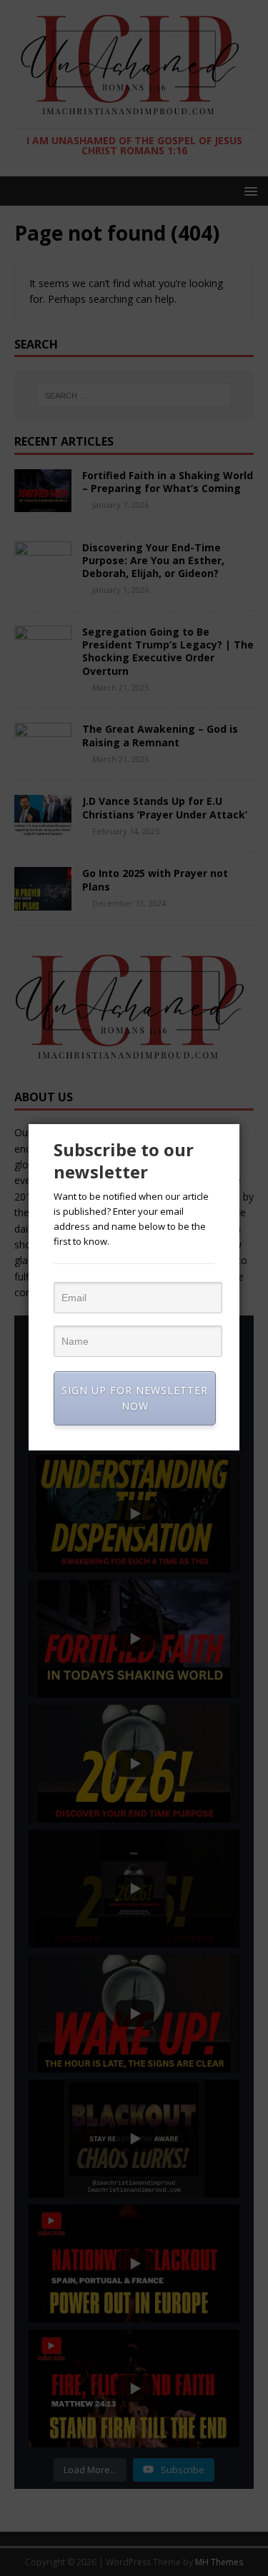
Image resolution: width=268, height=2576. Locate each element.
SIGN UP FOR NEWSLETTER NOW (135, 1398)
